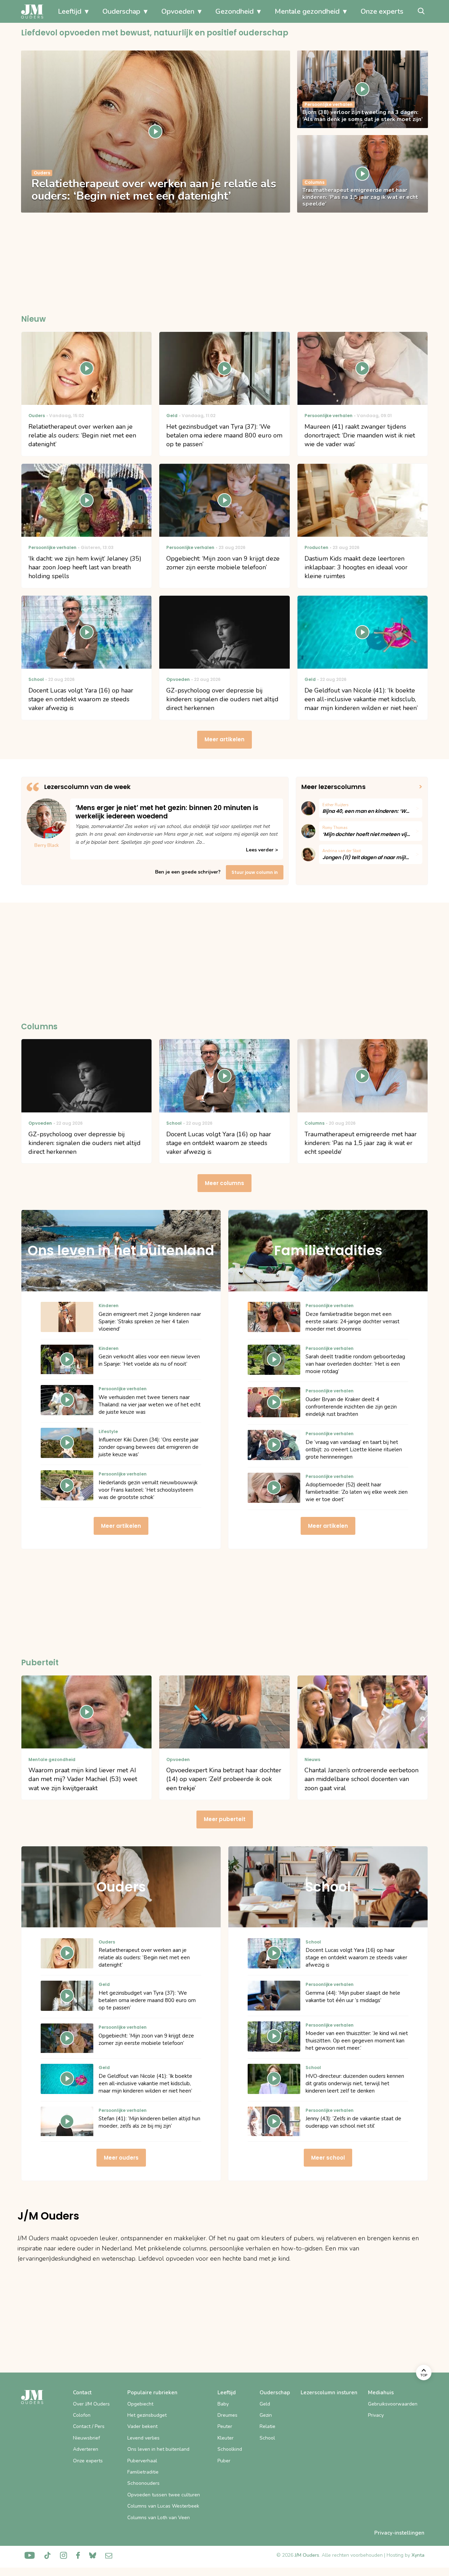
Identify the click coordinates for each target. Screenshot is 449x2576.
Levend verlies (143, 2438)
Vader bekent (142, 2426)
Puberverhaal (142, 2461)
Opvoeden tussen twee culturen (164, 2495)
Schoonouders (143, 2483)
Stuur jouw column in (255, 872)
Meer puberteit (225, 1819)
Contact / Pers (89, 2426)
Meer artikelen (224, 739)
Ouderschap (121, 11)
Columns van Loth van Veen (159, 2518)
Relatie (267, 2426)
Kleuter (226, 2438)
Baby (223, 2404)
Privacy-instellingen (399, 2533)
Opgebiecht (140, 2404)
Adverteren (86, 2449)
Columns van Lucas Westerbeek (163, 2506)
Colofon (82, 2415)
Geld (265, 2404)
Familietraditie (143, 2472)
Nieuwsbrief (86, 2438)
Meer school (328, 2158)
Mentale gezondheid (307, 11)
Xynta (418, 2555)
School (267, 2438)
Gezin (266, 2415)
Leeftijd (70, 11)
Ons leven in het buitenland (158, 2449)
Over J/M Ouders (91, 2404)
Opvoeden (178, 11)
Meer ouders (121, 2158)
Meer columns (224, 1183)
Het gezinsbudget (147, 2415)
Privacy (376, 2415)
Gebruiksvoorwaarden (393, 2404)
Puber (224, 2461)
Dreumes (227, 2415)
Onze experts (382, 11)
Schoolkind (230, 2449)
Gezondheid (234, 11)
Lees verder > (262, 850)
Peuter (225, 2426)
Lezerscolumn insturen (329, 2393)
